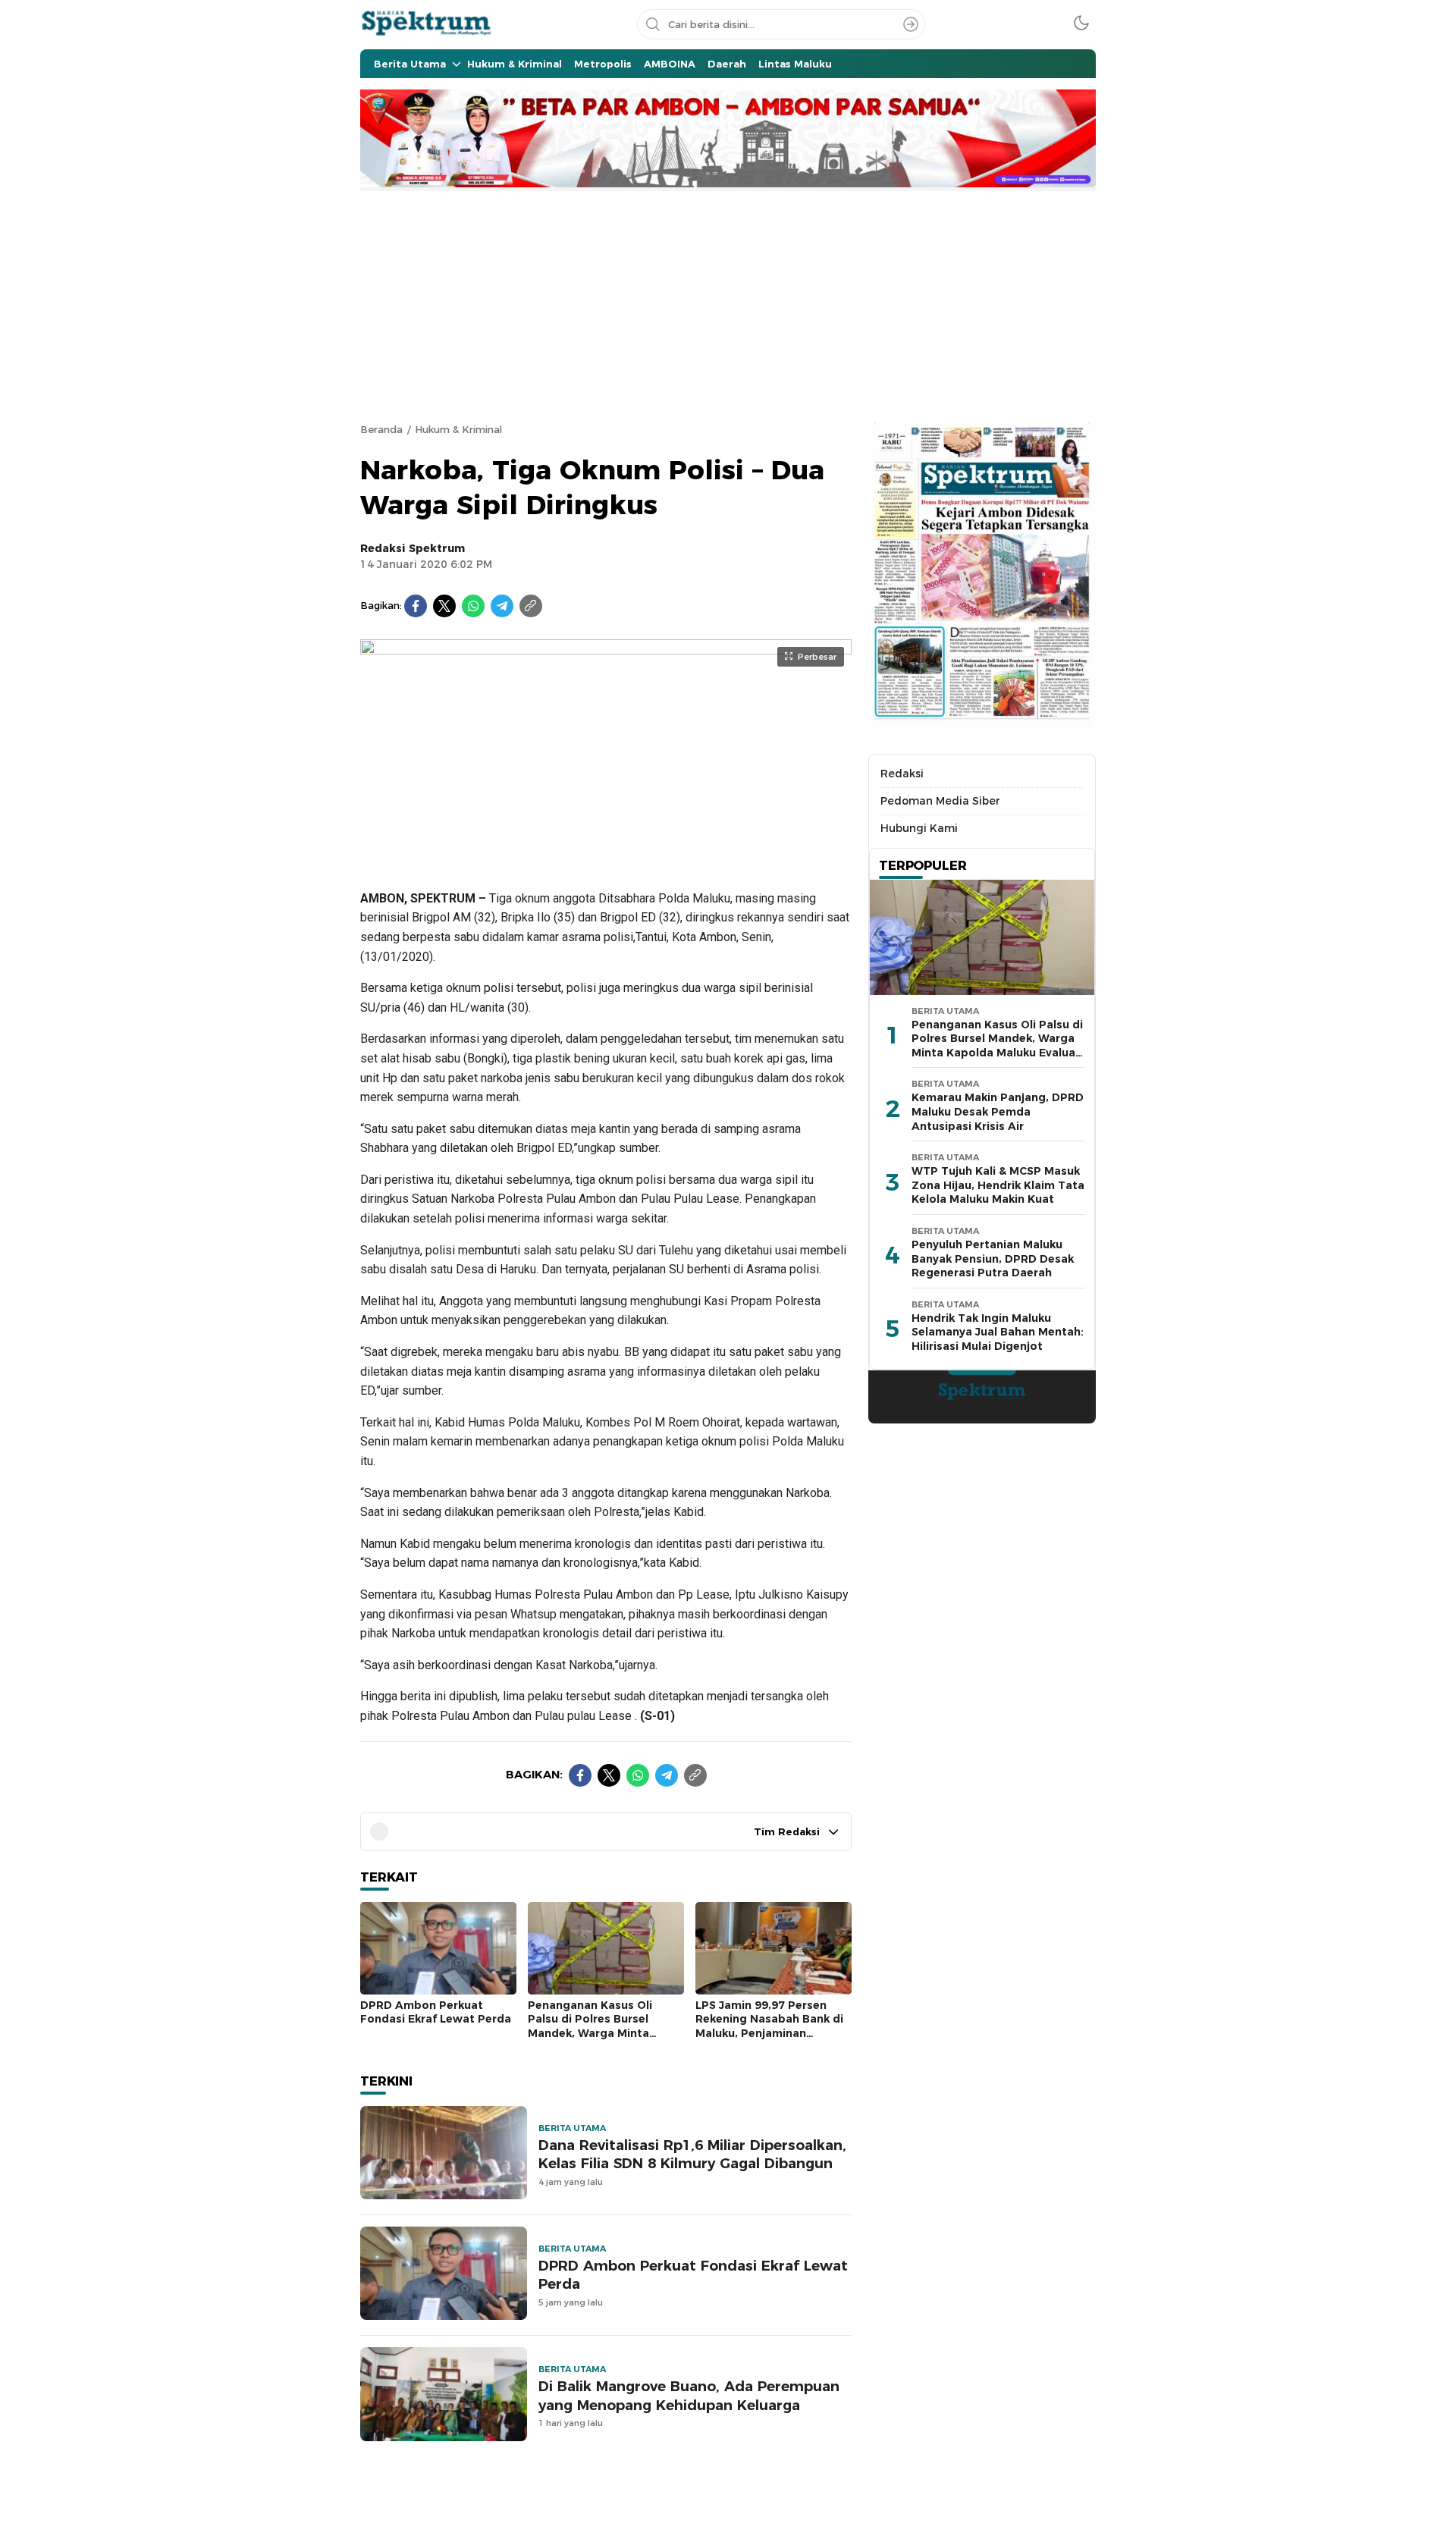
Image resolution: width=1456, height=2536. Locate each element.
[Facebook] (416, 606)
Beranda (381, 429)
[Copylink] (531, 606)
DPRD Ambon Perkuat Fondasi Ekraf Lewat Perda (436, 2012)
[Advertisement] (728, 305)
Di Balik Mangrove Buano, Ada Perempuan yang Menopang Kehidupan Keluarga (689, 2396)
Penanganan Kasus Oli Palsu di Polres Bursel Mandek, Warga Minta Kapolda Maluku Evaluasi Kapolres (597, 2033)
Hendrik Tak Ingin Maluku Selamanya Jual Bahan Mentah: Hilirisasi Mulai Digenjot (998, 1332)
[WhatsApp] (473, 606)
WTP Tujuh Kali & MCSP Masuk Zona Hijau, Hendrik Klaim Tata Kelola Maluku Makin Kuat (998, 1186)
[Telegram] (502, 606)
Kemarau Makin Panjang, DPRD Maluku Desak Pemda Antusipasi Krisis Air (998, 1112)
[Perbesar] (606, 857)
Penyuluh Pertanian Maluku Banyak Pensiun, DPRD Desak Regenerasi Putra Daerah (993, 1259)
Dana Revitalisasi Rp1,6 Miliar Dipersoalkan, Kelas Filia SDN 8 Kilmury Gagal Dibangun (692, 2155)
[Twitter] (444, 606)
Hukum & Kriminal (458, 429)
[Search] (911, 24)
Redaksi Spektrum (413, 548)
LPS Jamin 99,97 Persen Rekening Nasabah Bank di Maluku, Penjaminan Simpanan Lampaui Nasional (769, 2033)
